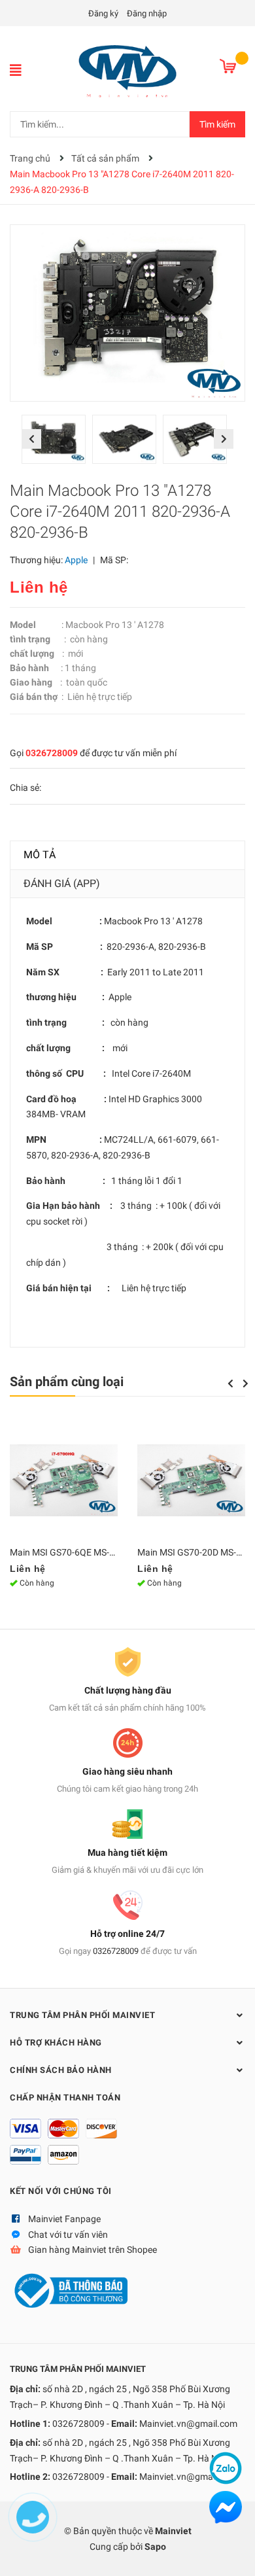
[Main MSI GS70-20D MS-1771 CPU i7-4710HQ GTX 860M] (191, 1480)
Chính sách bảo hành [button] (61, 2070)
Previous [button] (31, 439)
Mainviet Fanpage (64, 2219)
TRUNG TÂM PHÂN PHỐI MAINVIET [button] (82, 2015)
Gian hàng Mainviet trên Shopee (93, 2250)
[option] (57, 443)
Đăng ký (103, 13)
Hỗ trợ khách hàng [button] (56, 2043)
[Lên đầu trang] (232, 2553)
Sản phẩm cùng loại (67, 1382)
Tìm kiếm (217, 124)
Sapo (155, 2547)
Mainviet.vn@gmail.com (188, 2424)
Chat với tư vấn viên (68, 2235)
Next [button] (224, 439)
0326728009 (52, 753)
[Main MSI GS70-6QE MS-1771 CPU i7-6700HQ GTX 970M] (64, 1480)
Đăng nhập (147, 13)
